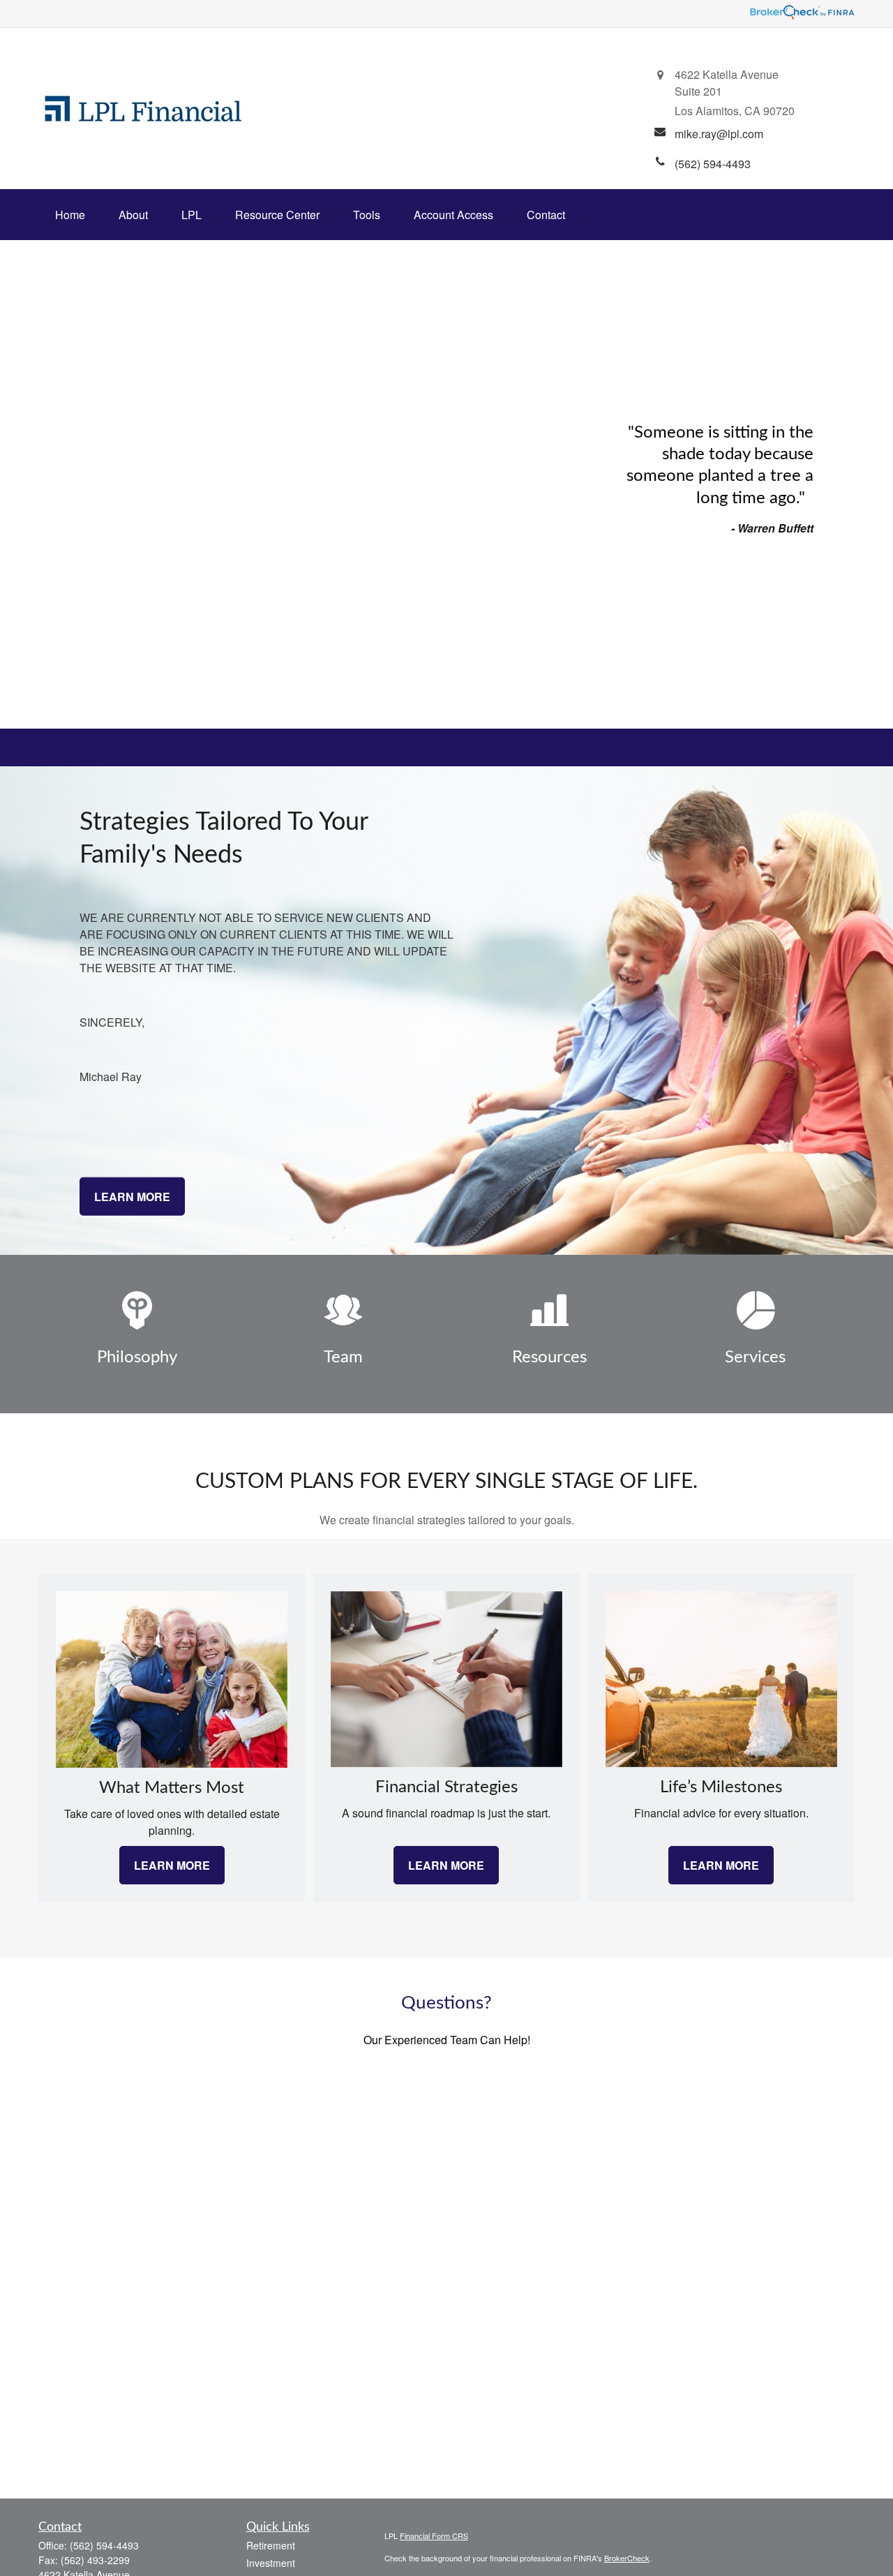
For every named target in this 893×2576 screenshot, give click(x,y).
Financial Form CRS (434, 2536)
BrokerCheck (627, 2558)
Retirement (271, 2545)
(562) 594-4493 (104, 2545)
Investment (271, 2563)
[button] (70, 215)
